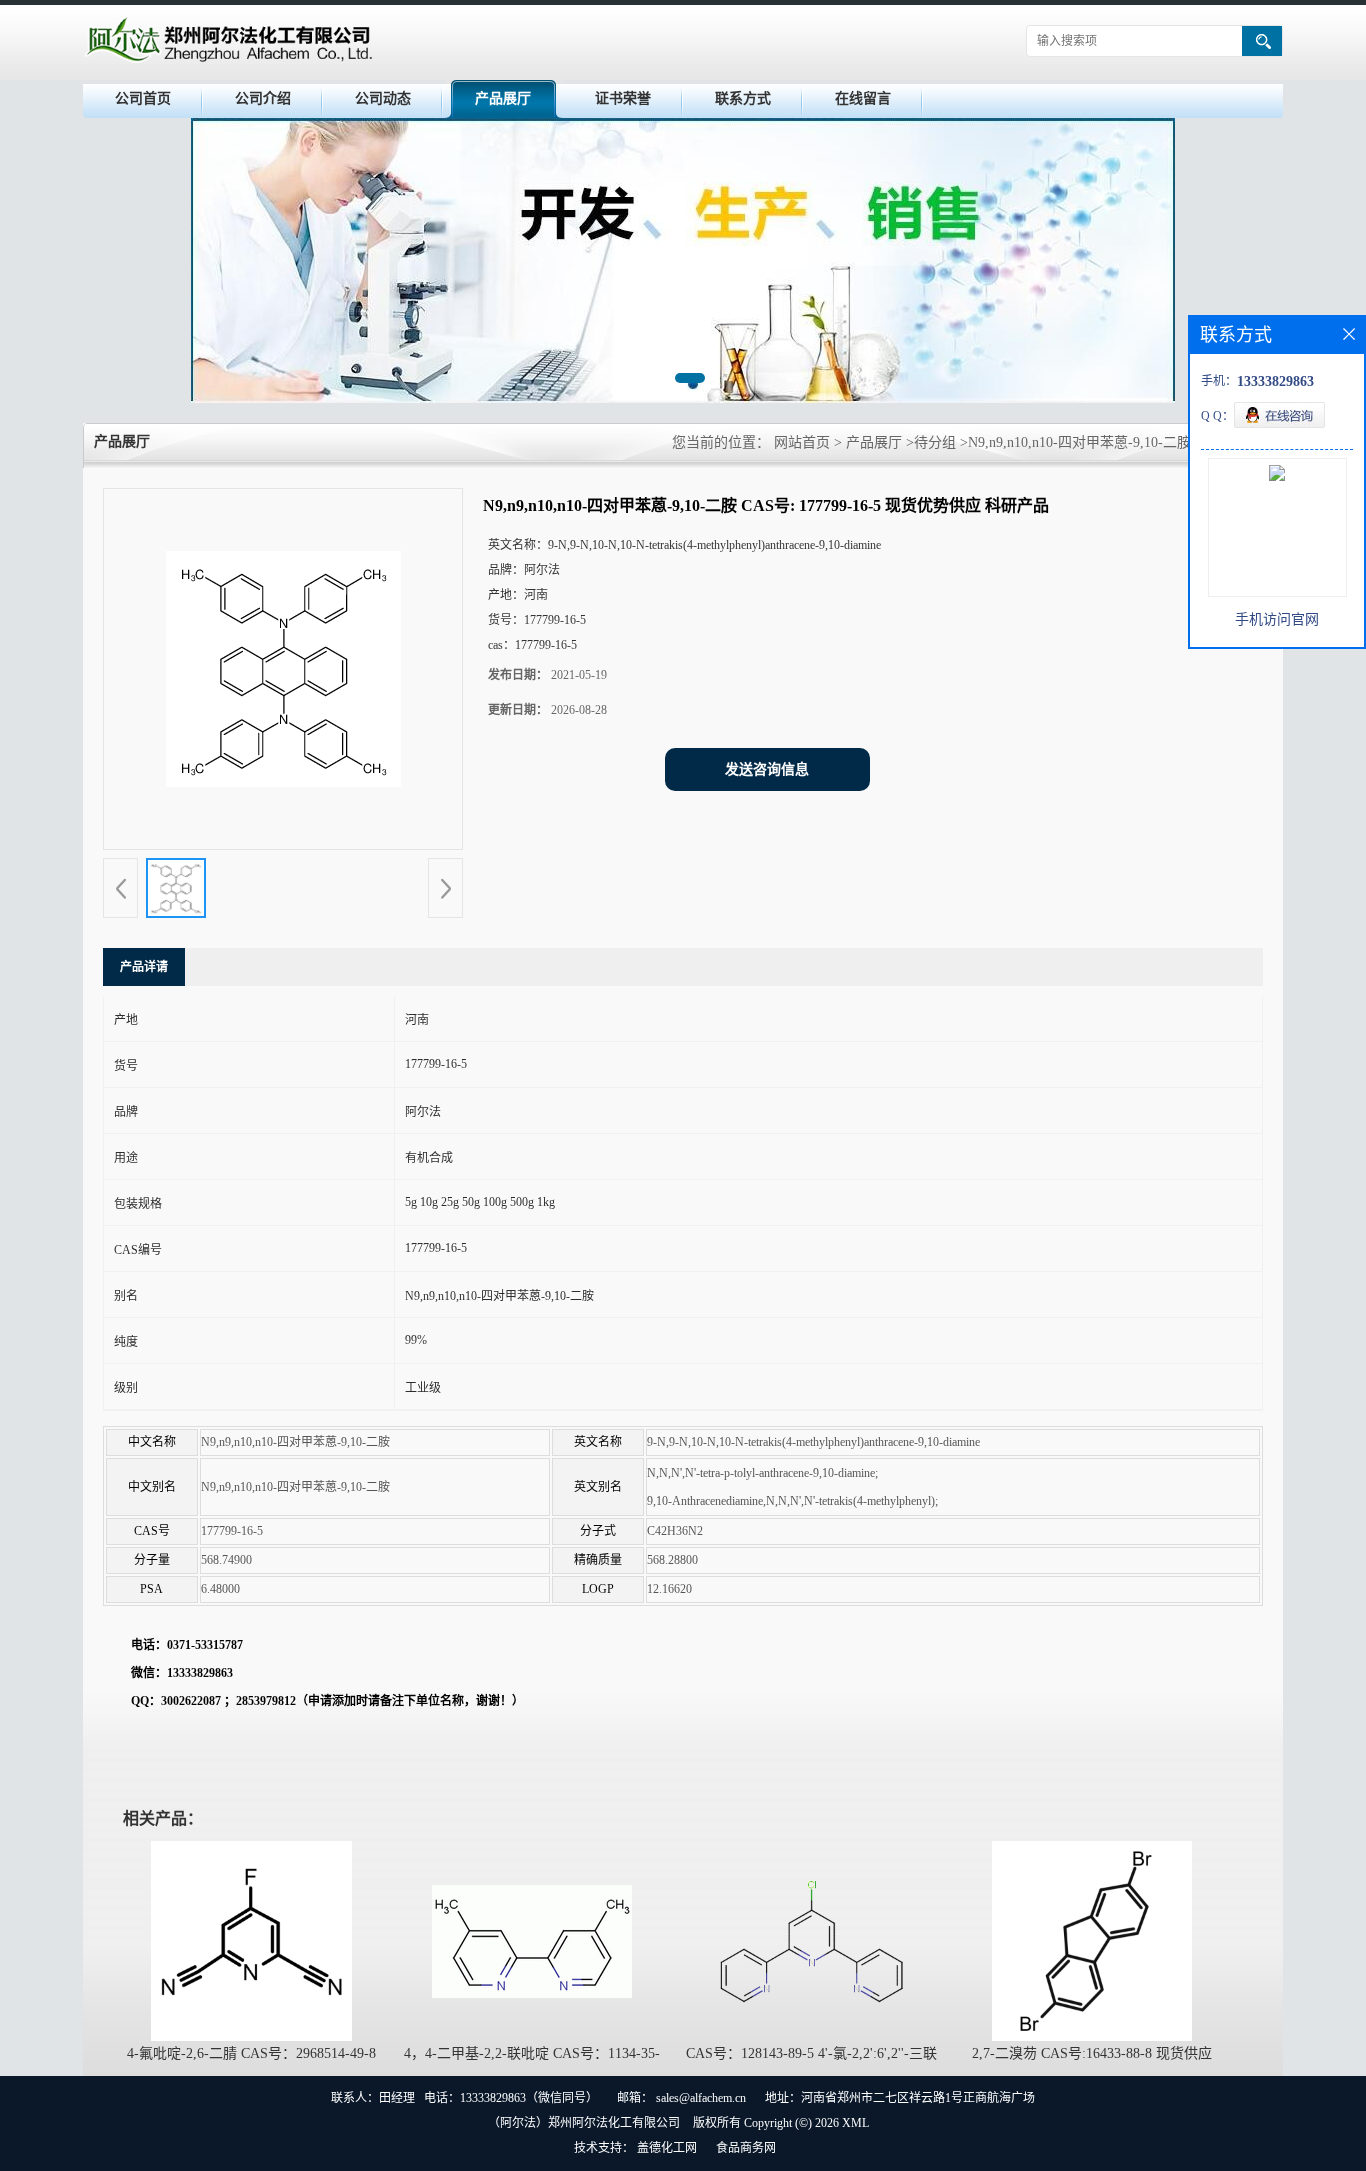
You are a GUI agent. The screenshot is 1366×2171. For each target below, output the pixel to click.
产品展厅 (503, 98)
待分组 (935, 442)
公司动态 (383, 98)
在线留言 (863, 98)
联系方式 (743, 98)
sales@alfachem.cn (701, 2098)
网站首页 (802, 442)
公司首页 (143, 98)
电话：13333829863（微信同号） (511, 2098)
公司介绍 (263, 98)
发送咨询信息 (767, 769)
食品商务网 (746, 2148)
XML (855, 2123)
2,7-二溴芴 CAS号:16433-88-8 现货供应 (1092, 2053)
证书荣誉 (623, 98)
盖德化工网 (667, 2148)
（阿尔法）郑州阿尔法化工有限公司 (584, 2123)
